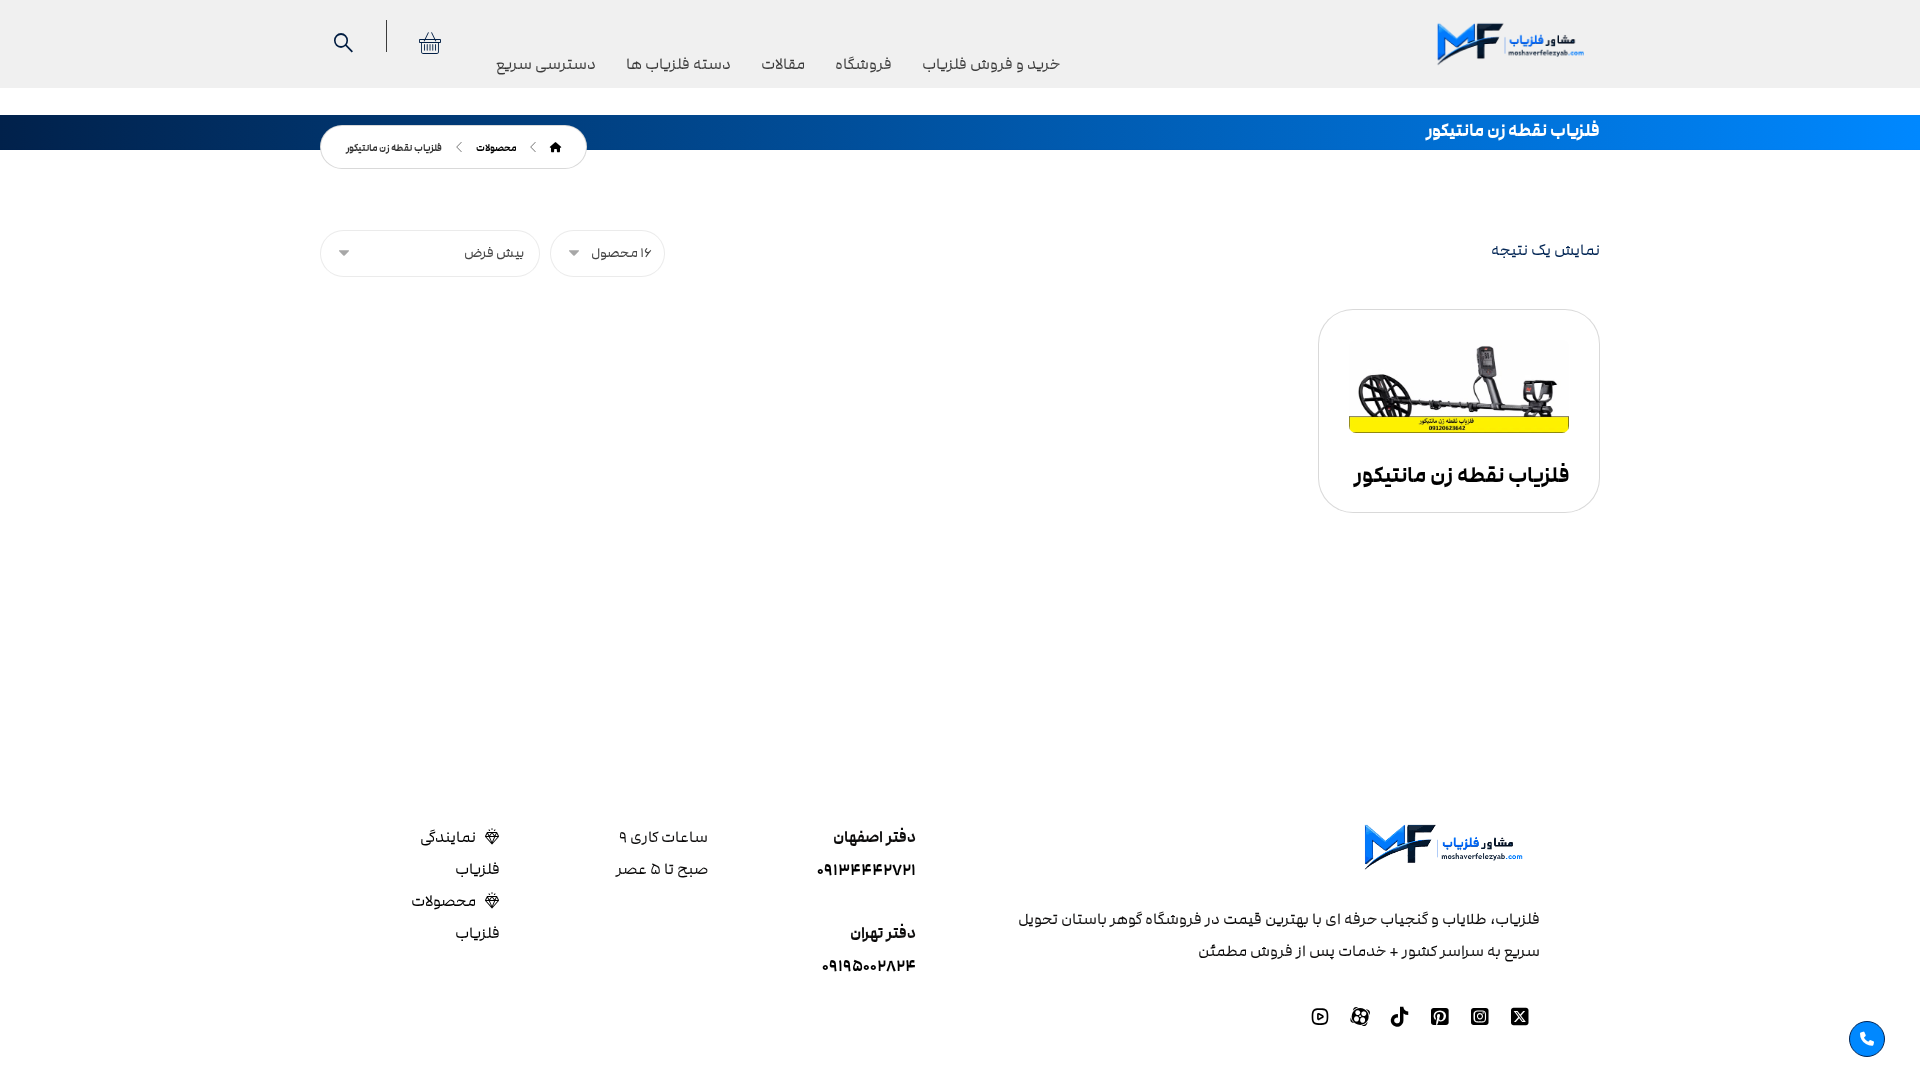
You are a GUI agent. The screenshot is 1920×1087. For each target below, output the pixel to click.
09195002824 (869, 966)
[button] (1520, 1017)
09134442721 (866, 870)
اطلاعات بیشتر (1468, 404)
